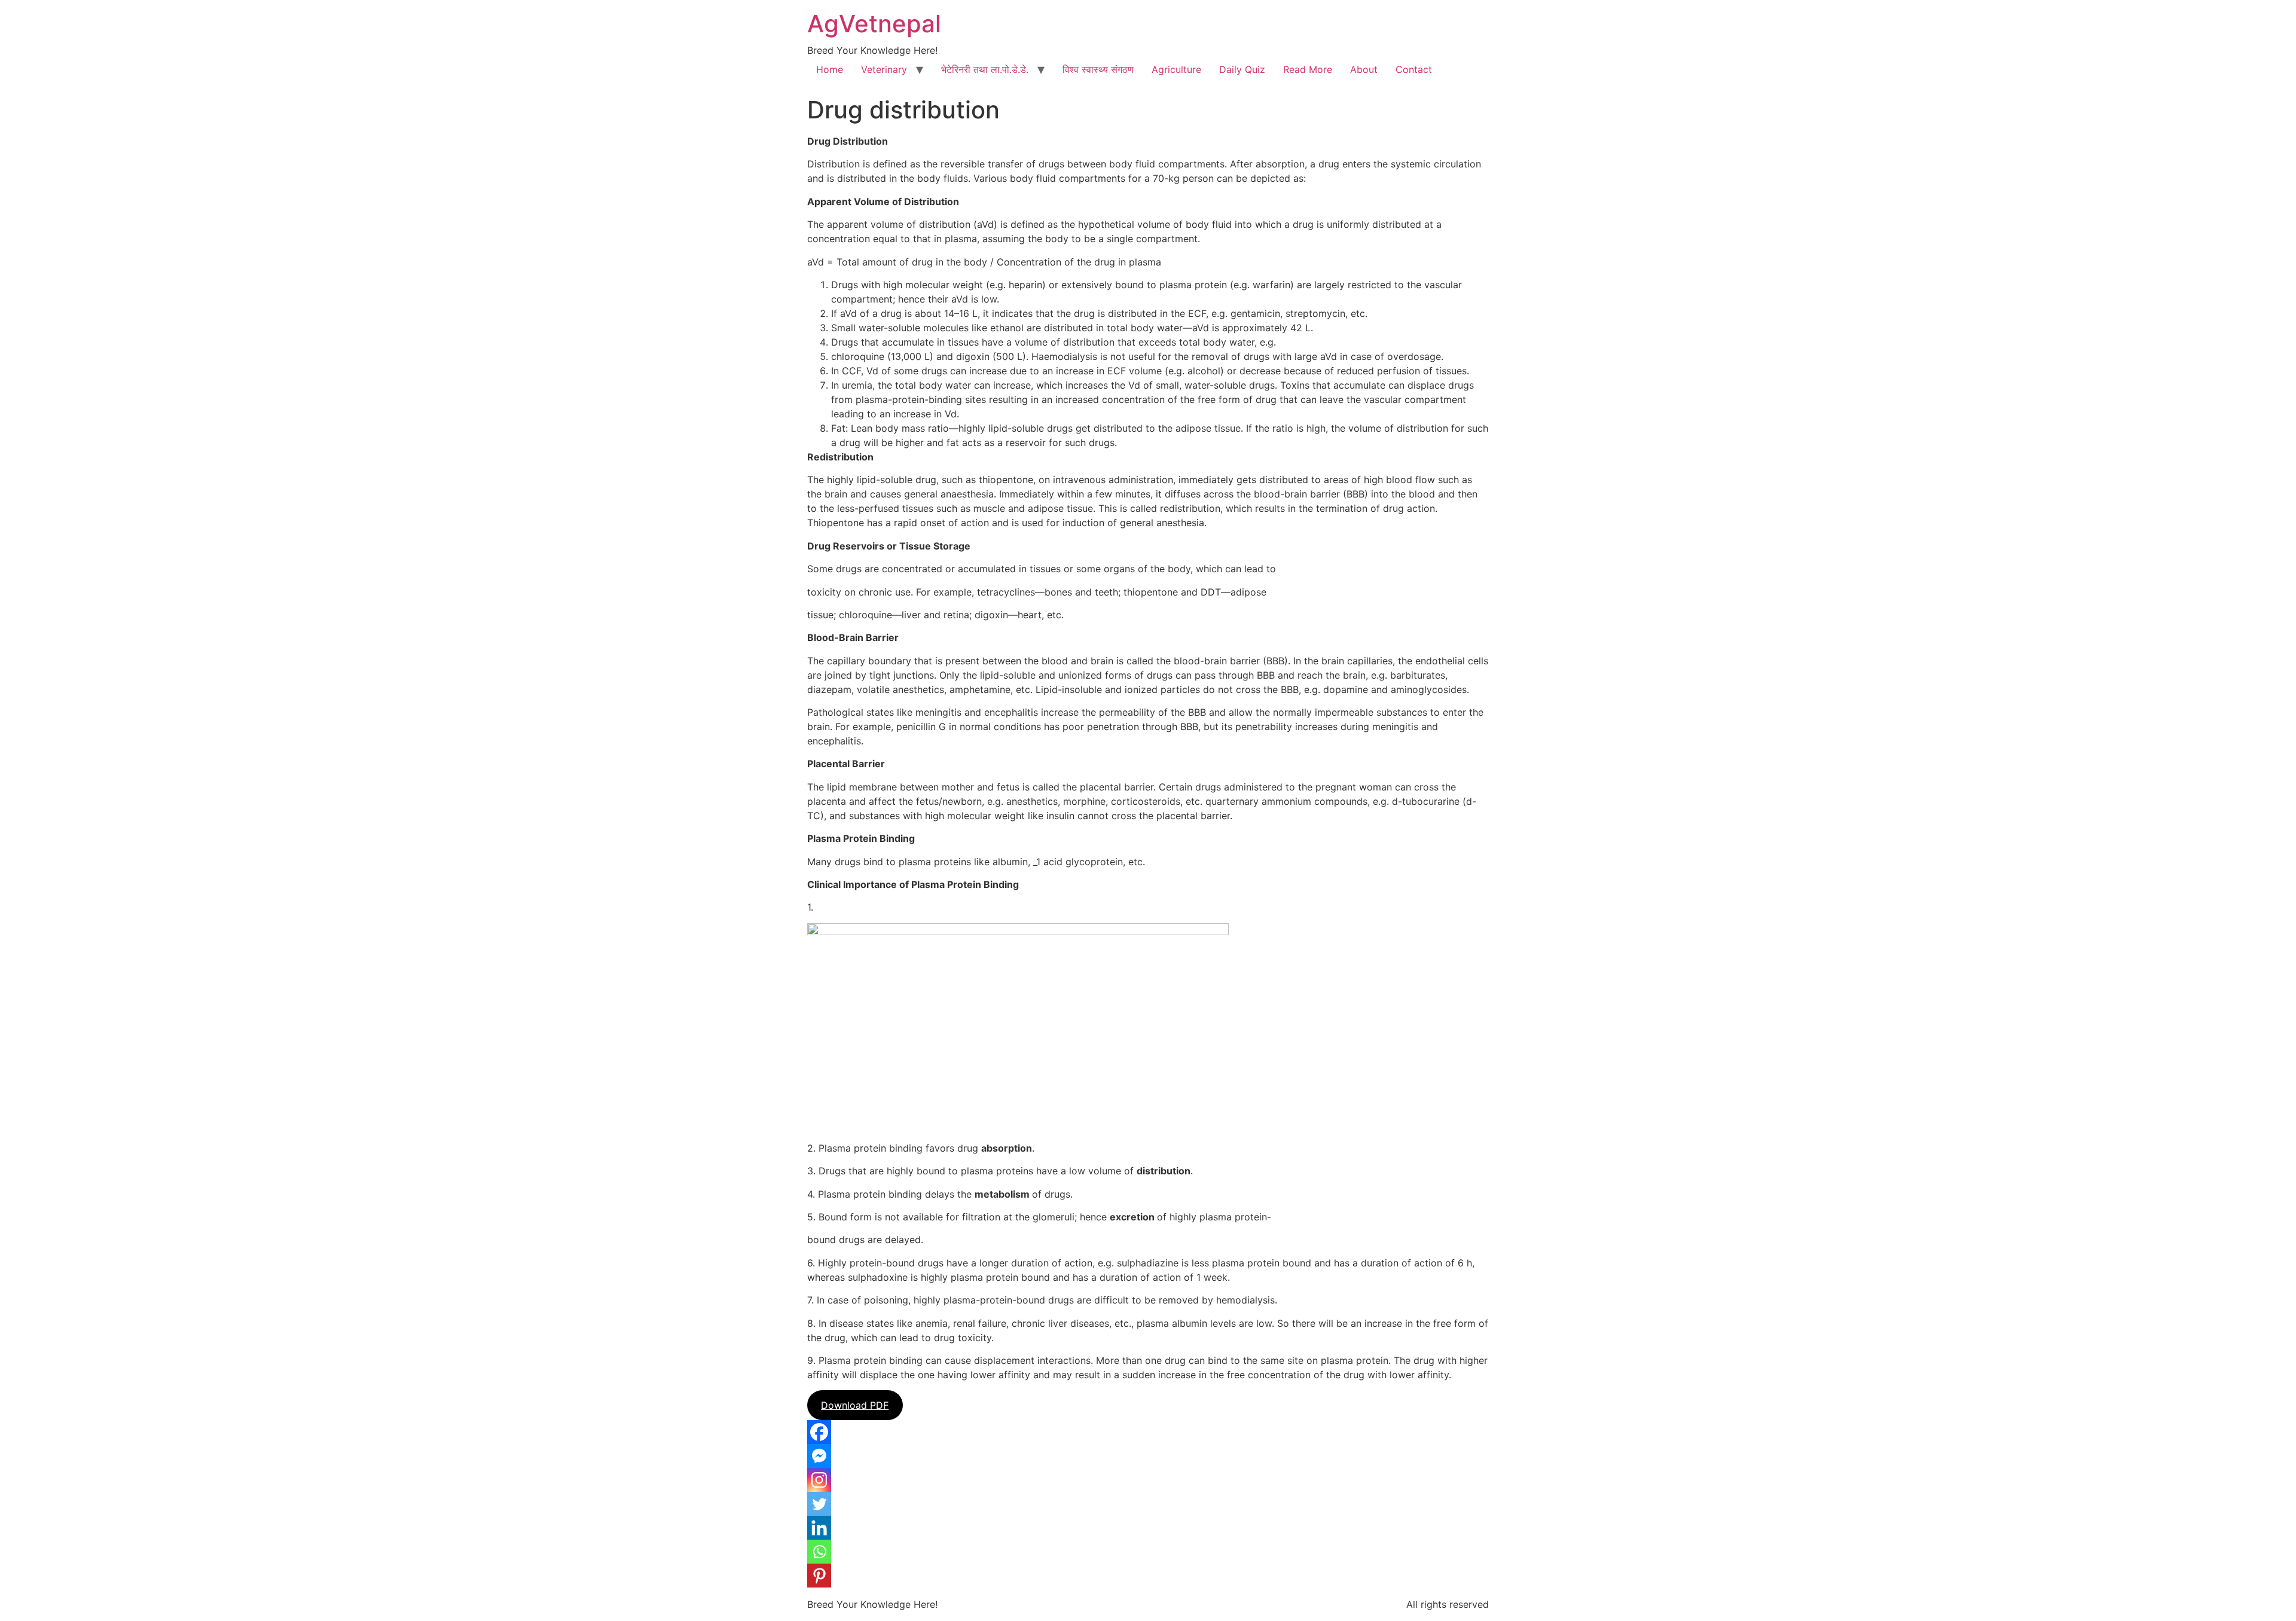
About (1364, 69)
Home (830, 69)
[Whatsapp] (819, 1552)
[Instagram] (819, 1480)
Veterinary (884, 69)
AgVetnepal (874, 24)
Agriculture (1176, 69)
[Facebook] (819, 1432)
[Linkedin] (819, 1528)
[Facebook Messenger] (819, 1456)
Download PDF (855, 1405)
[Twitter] (819, 1504)
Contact (1414, 69)
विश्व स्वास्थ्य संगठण (1098, 69)
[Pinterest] (819, 1576)
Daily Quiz (1242, 69)
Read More (1308, 69)
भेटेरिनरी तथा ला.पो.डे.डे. (985, 69)
